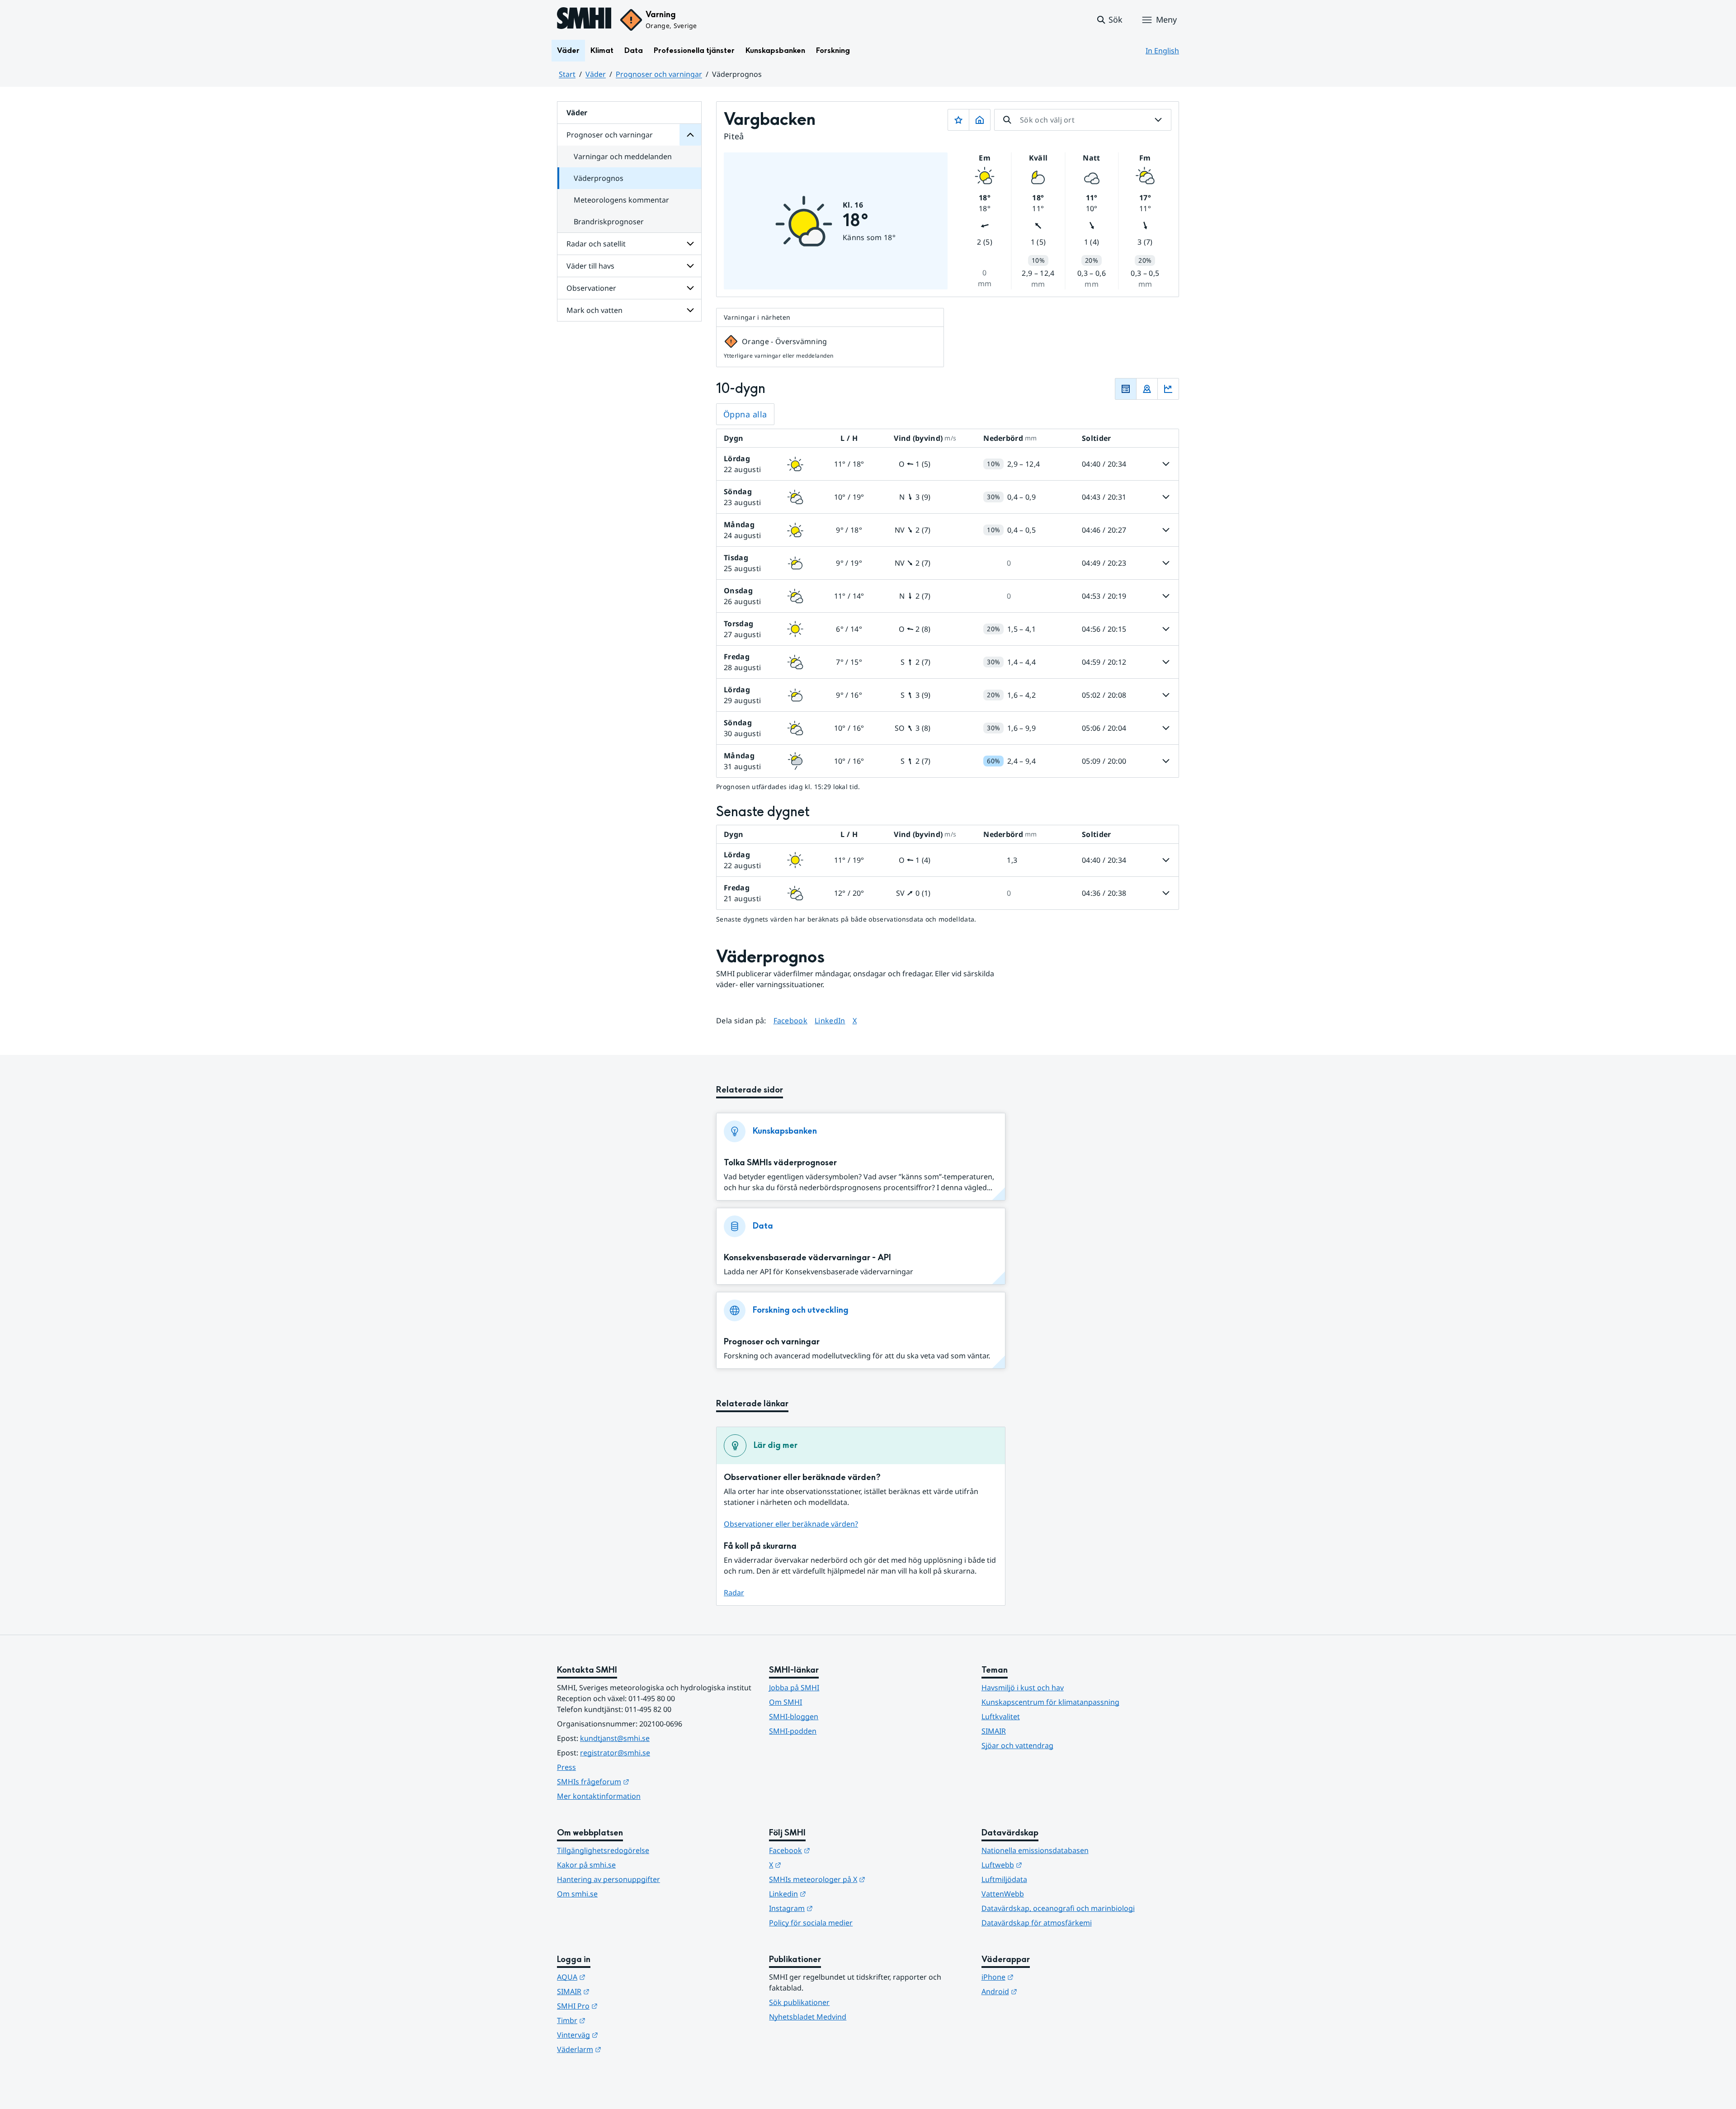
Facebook (791, 1020)
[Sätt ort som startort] (980, 120)
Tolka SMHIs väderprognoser (780, 1163)
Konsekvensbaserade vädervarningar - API (807, 1258)
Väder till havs (590, 266)
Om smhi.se (577, 1894)
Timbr (616, 2020)
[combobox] (1083, 120)
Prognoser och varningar (659, 74)
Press (566, 1767)
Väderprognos (599, 178)
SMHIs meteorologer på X (861, 1879)
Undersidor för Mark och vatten (690, 310)
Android (1044, 1991)
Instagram (835, 1908)
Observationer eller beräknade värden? (791, 1524)
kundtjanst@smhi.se (615, 1738)
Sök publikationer (799, 2002)
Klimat (602, 50)
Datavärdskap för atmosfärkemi (1037, 1923)
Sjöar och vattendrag (1017, 1745)
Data (634, 50)
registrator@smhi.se (615, 1753)
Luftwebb (1046, 1865)
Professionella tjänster (694, 50)
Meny (1166, 19)
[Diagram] (1168, 389)
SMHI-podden (793, 1731)
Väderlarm (623, 2049)
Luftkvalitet (1001, 1717)
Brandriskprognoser (609, 222)
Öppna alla (745, 414)
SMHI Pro (622, 2006)
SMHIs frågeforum (637, 1781)
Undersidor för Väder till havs (690, 266)
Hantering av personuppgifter (609, 1879)
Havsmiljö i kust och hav (1023, 1688)
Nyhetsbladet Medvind (808, 2017)
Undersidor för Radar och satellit (690, 244)
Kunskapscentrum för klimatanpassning (1050, 1702)
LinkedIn (830, 1020)
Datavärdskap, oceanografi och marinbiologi (1058, 1908)
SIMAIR (994, 1731)
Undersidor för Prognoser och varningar (690, 135)
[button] (1109, 20)
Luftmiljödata (1004, 1879)
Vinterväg (622, 2035)
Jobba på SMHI (794, 1688)
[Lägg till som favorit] (958, 120)
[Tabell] (1126, 389)
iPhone (1042, 1977)
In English (1162, 51)
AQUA (616, 1977)
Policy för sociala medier (811, 1923)
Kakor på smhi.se (586, 1865)
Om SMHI (785, 1702)
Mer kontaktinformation (599, 1796)
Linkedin (832, 1894)
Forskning (833, 50)
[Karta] (1147, 389)
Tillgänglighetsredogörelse (603, 1850)
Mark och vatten (594, 310)
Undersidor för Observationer (690, 288)
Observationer (591, 288)
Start (567, 74)
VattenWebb (1003, 1894)
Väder (568, 50)
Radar (734, 1593)
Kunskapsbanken (775, 50)
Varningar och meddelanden (623, 156)
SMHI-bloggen (794, 1717)
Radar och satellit (596, 244)
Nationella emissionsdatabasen (1035, 1850)
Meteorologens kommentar (621, 200)
